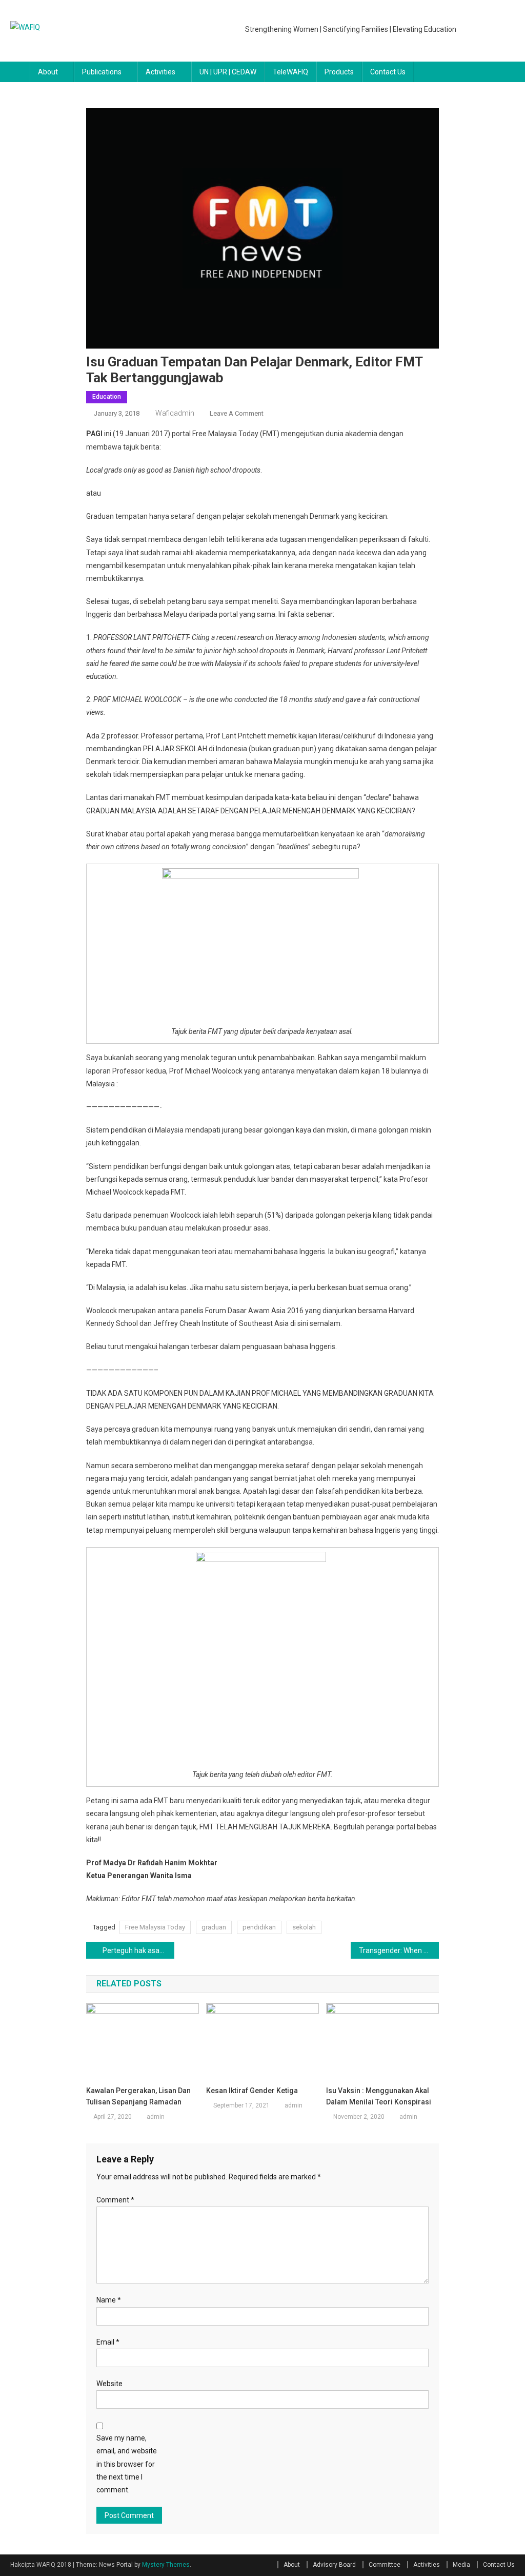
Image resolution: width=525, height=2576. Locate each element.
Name (109, 2300)
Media (461, 2565)
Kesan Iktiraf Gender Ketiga (252, 2091)
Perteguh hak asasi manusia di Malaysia (138, 1950)
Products (339, 72)
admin (156, 2117)
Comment (115, 2200)
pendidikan (259, 1927)
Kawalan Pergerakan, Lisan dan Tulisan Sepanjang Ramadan (138, 2096)
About (48, 72)
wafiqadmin (175, 413)
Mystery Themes (166, 2565)
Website (109, 2384)
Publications (102, 72)
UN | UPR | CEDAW (228, 72)
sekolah (304, 1927)
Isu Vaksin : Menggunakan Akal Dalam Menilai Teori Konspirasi (379, 2096)
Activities (160, 72)
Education (107, 397)
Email (108, 2342)
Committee (385, 2565)
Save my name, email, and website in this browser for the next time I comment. (127, 2464)
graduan (214, 1927)
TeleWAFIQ (290, 72)
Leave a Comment (237, 413)
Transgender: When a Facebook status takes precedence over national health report (399, 1950)
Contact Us (388, 72)
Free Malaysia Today (155, 1927)
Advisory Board (334, 2565)
